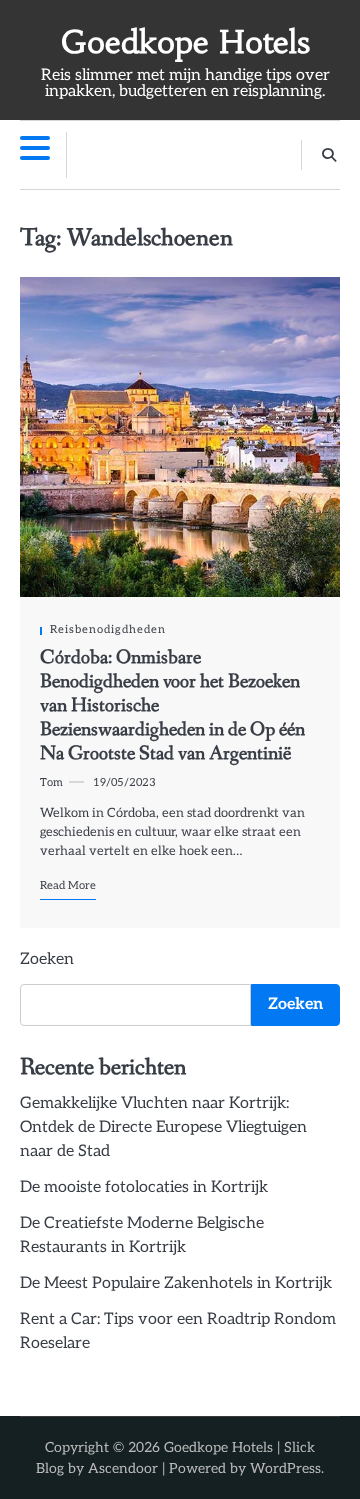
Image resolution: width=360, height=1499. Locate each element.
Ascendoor (123, 1468)
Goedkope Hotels (185, 42)
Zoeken (47, 959)
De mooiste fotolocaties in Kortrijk (144, 1187)
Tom (51, 782)
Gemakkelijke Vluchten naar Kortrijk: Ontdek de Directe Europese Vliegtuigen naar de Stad (163, 1127)
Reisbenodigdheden (108, 629)
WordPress (285, 1468)
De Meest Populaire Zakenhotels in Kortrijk (176, 1283)
